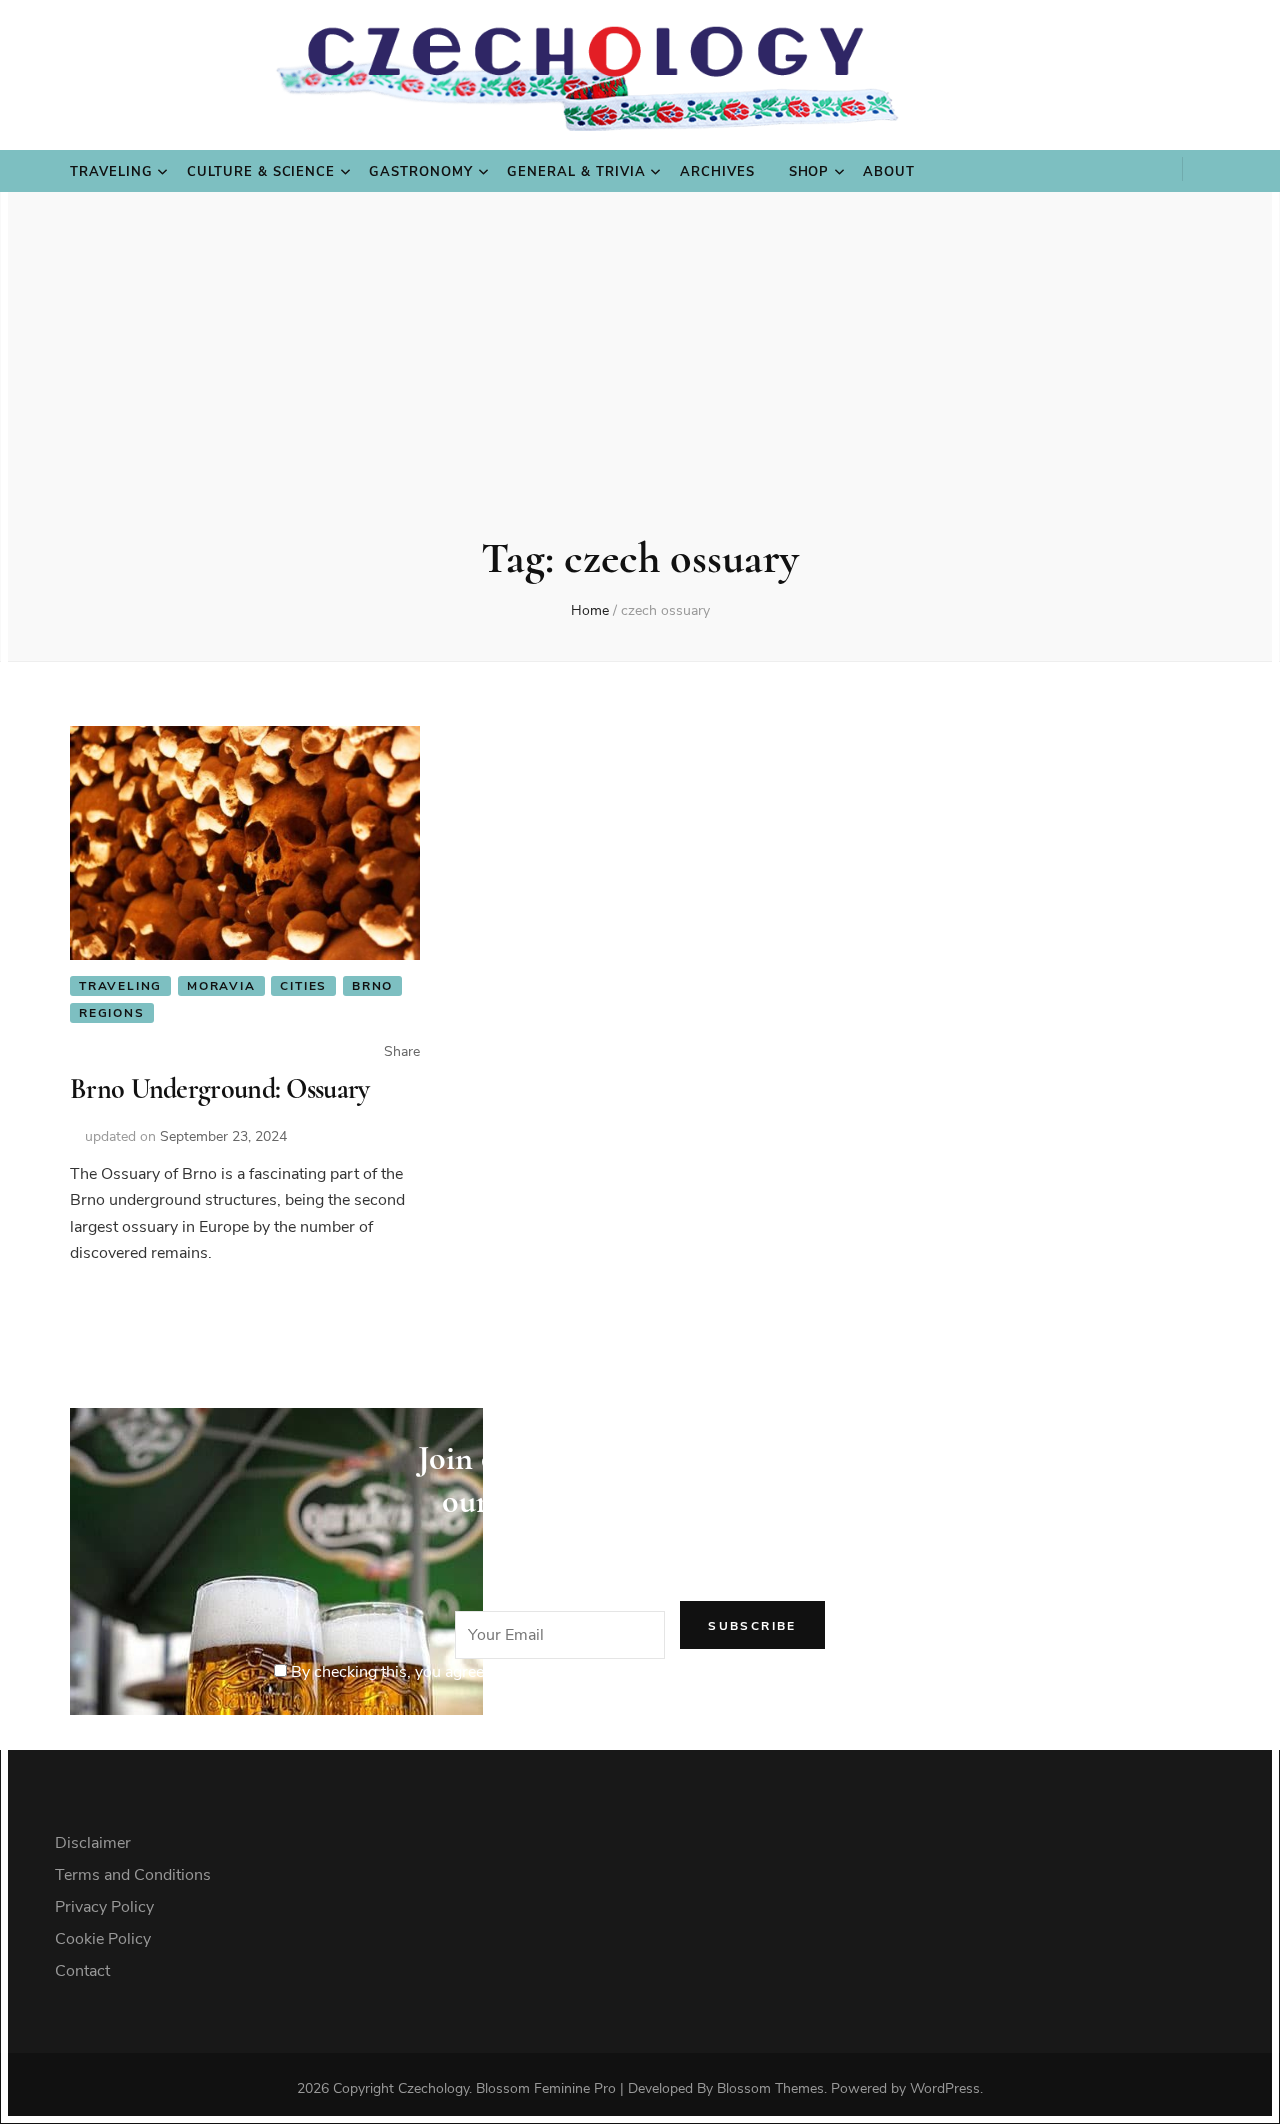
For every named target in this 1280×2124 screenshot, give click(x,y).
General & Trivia (576, 172)
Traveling (111, 172)
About (889, 172)
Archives (717, 172)
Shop (809, 172)
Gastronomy (421, 172)
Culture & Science (261, 172)
